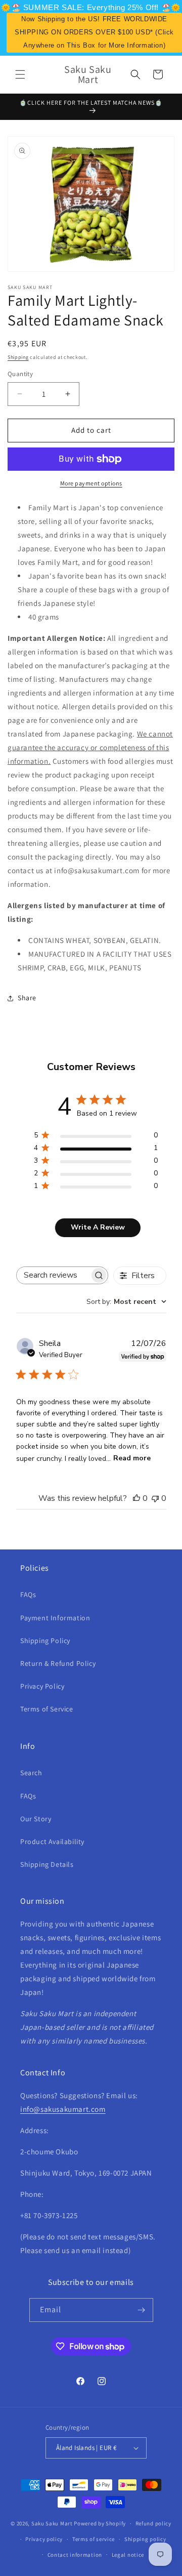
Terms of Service (47, 1709)
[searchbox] (53, 1275)
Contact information (75, 2555)
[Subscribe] (142, 2310)
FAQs (28, 1594)
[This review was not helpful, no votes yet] (155, 1498)
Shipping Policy (45, 1641)
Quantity (20, 374)
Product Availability (52, 1842)
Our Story (36, 1819)
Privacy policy (44, 2539)
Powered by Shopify (100, 2523)
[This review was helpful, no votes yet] (136, 1498)
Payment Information (55, 1618)
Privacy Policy (42, 1686)
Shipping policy (145, 2539)
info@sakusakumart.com (63, 2109)
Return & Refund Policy (58, 1663)
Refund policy (153, 2523)
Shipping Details (47, 1864)
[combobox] (126, 1302)
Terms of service (94, 2539)
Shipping (18, 357)
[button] (20, 74)
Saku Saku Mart (52, 2523)
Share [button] (27, 998)
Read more (132, 1458)
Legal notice (128, 2555)
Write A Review (98, 1227)
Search (31, 1773)
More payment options (91, 483)
